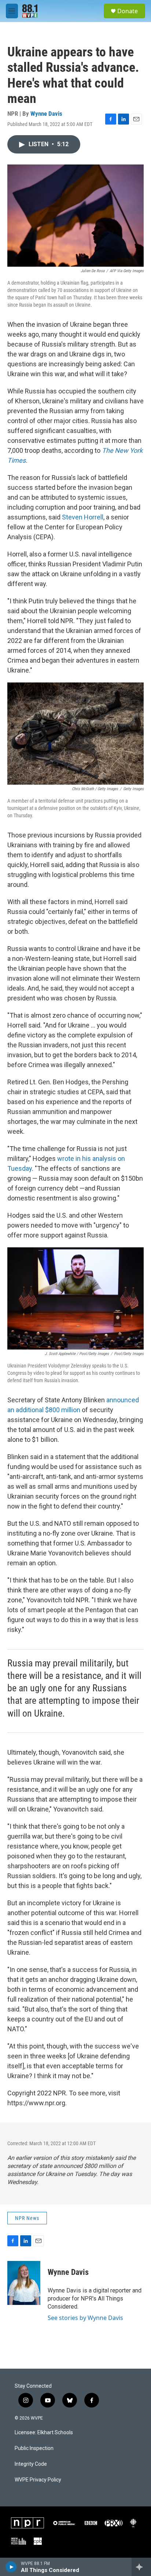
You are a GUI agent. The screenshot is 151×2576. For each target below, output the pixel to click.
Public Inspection (34, 2448)
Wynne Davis (46, 114)
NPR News (27, 2218)
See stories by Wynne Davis (85, 2318)
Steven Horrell (83, 517)
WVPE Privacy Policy (38, 2480)
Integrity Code (31, 2464)
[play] (11, 2567)
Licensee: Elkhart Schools (44, 2433)
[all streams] (141, 2567)
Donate (128, 11)
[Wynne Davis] (24, 2283)
